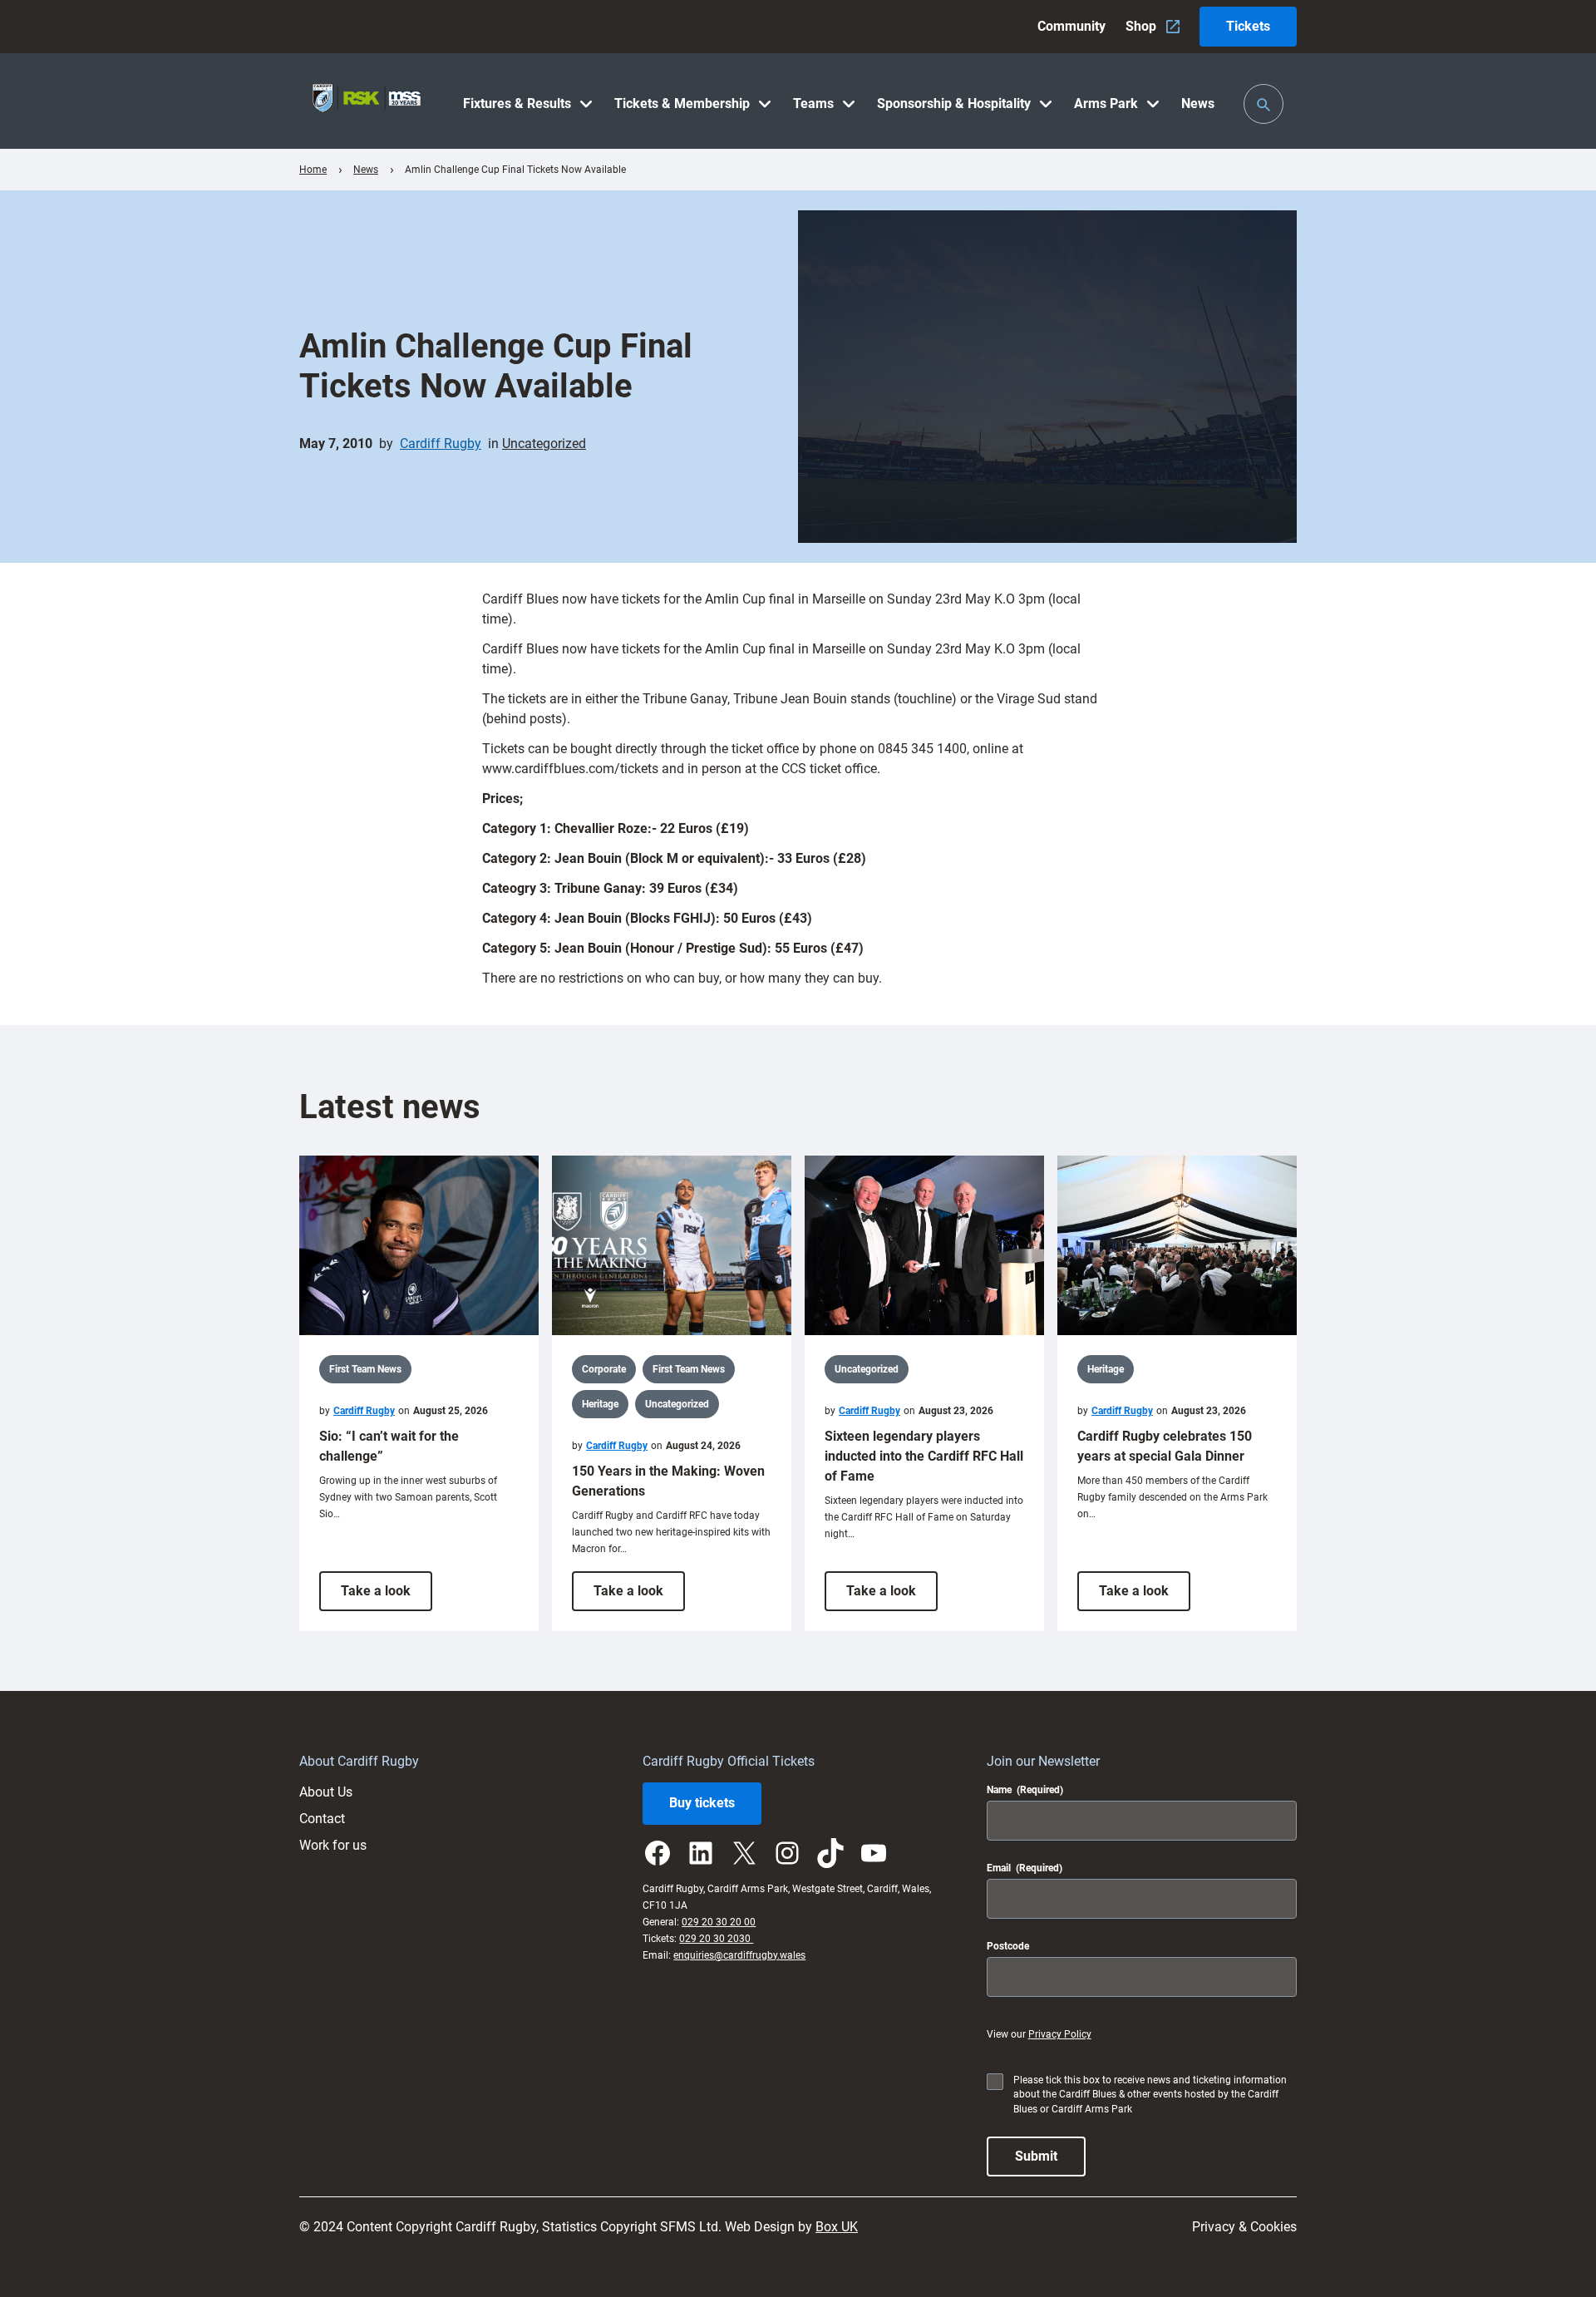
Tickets (1248, 26)
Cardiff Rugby (441, 444)
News (366, 170)
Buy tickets (702, 1803)
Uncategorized (544, 444)
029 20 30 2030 (716, 1939)
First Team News (365, 1369)
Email (1025, 1868)
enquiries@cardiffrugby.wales (739, 1955)
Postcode (1008, 1946)
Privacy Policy (1060, 2034)
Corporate (604, 1369)
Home (313, 170)
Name (1025, 1790)
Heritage (600, 1404)
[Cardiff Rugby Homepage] (367, 101)
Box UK (837, 2227)
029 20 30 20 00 (719, 1922)
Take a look (387, 1597)
